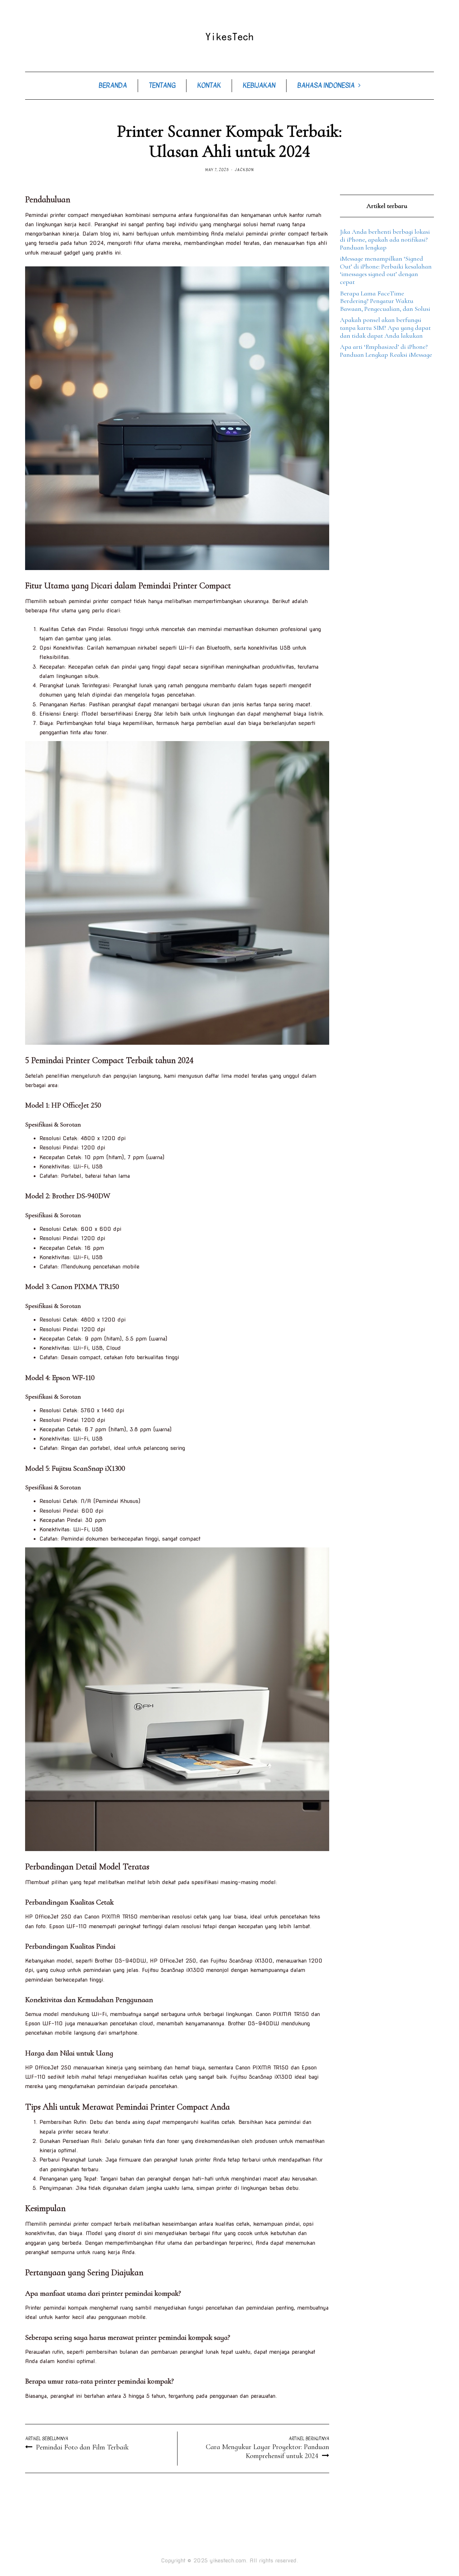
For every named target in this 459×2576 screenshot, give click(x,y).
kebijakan (259, 86)
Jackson (244, 170)
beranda (113, 86)
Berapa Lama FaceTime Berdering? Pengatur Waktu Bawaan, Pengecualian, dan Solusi (385, 301)
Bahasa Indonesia (326, 86)
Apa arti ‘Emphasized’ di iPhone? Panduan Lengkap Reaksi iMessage (386, 351)
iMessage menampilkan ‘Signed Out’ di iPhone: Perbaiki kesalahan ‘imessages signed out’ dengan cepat (386, 270)
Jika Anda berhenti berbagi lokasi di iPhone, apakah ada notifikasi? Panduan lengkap (385, 239)
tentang (162, 86)
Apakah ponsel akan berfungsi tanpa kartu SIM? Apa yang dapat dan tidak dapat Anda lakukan (385, 328)
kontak (209, 86)
